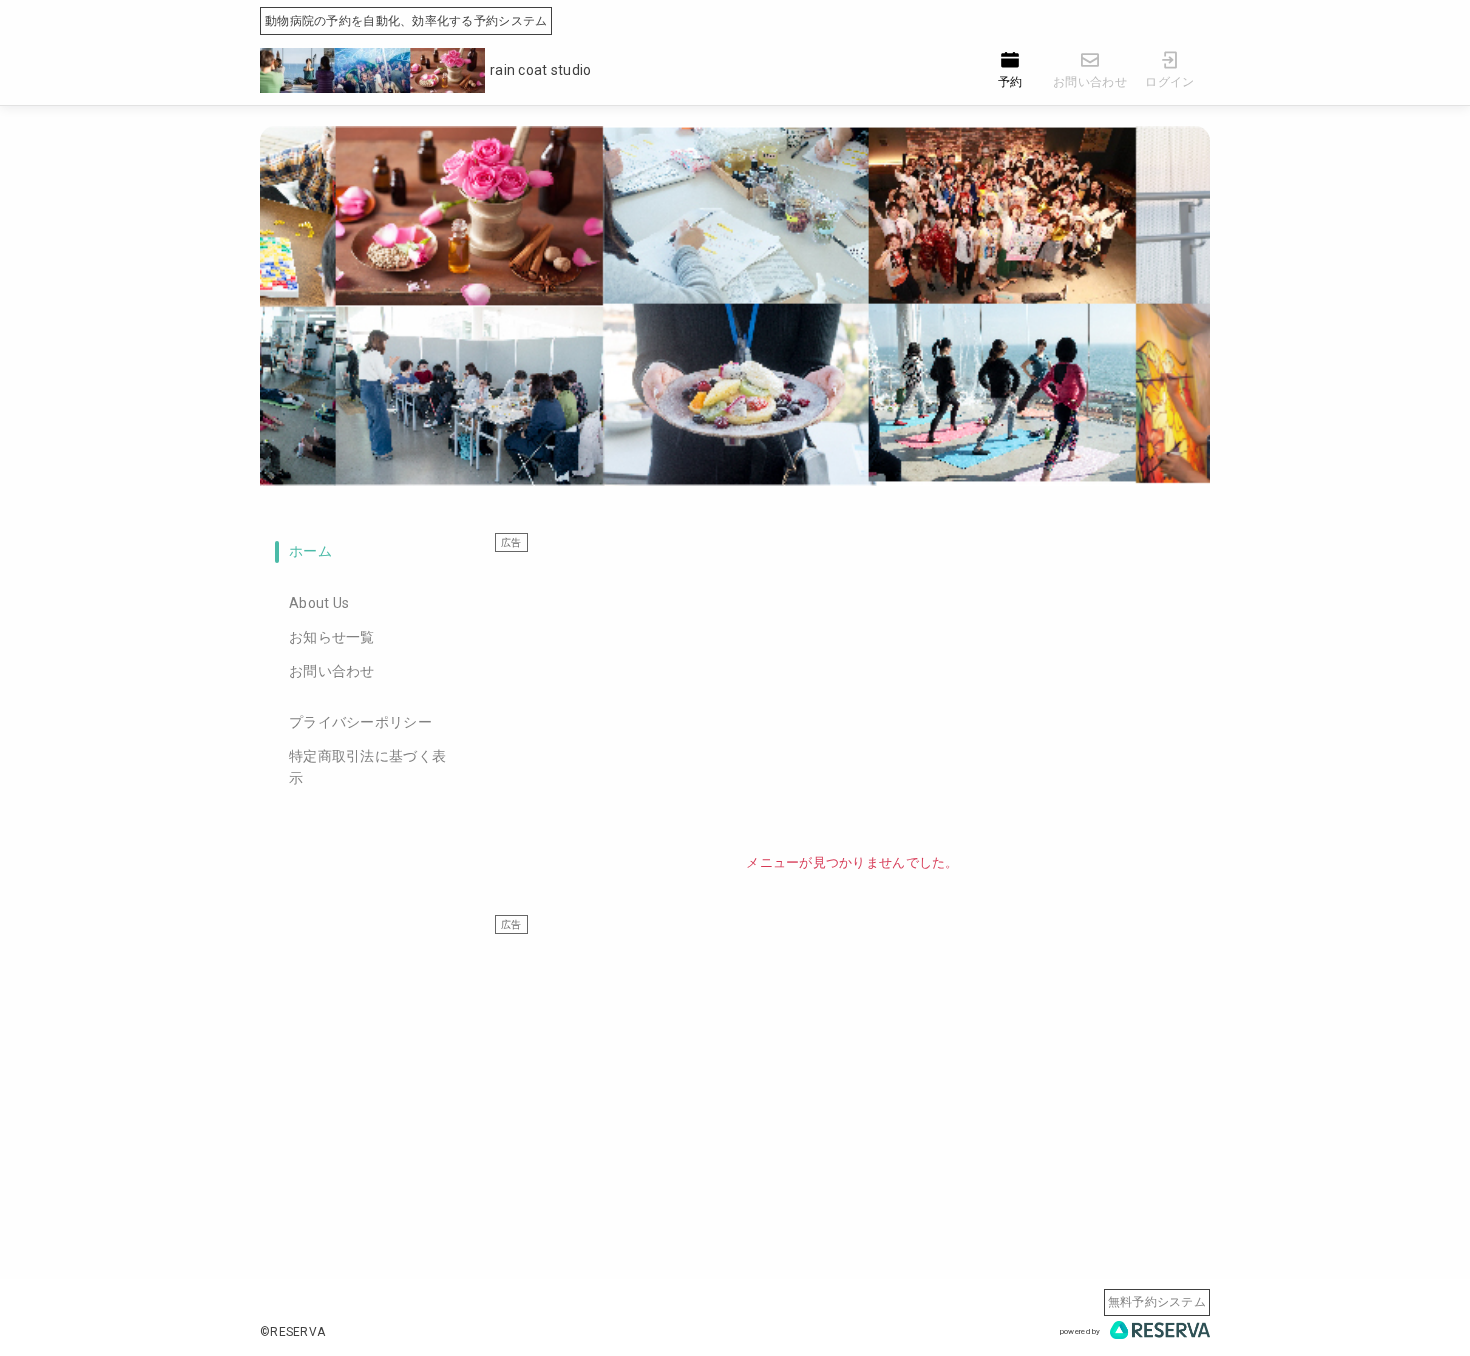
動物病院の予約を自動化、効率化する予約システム (406, 21)
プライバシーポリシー (360, 722)
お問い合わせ (332, 671)
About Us (319, 603)
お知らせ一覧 (332, 637)
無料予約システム (1157, 1302)
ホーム (310, 551)
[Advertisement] (852, 693)
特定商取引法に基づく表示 (367, 767)
